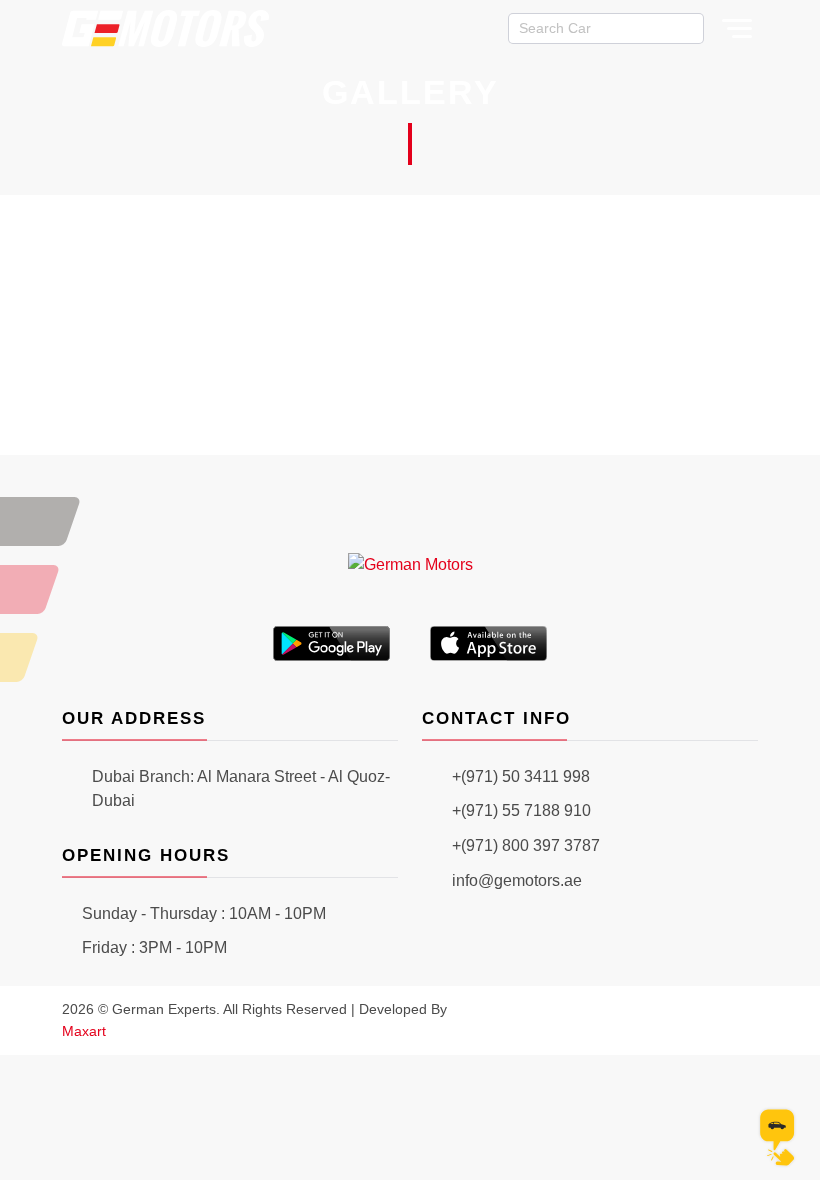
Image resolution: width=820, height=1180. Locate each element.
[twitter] (716, 1019)
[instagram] (652, 1019)
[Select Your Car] (777, 1137)
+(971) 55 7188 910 (521, 810)
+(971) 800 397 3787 (526, 845)
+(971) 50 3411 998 (521, 776)
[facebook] (684, 1019)
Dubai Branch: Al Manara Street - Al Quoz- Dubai (241, 789)
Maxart (84, 1031)
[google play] (332, 642)
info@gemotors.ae (517, 880)
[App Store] (489, 642)
